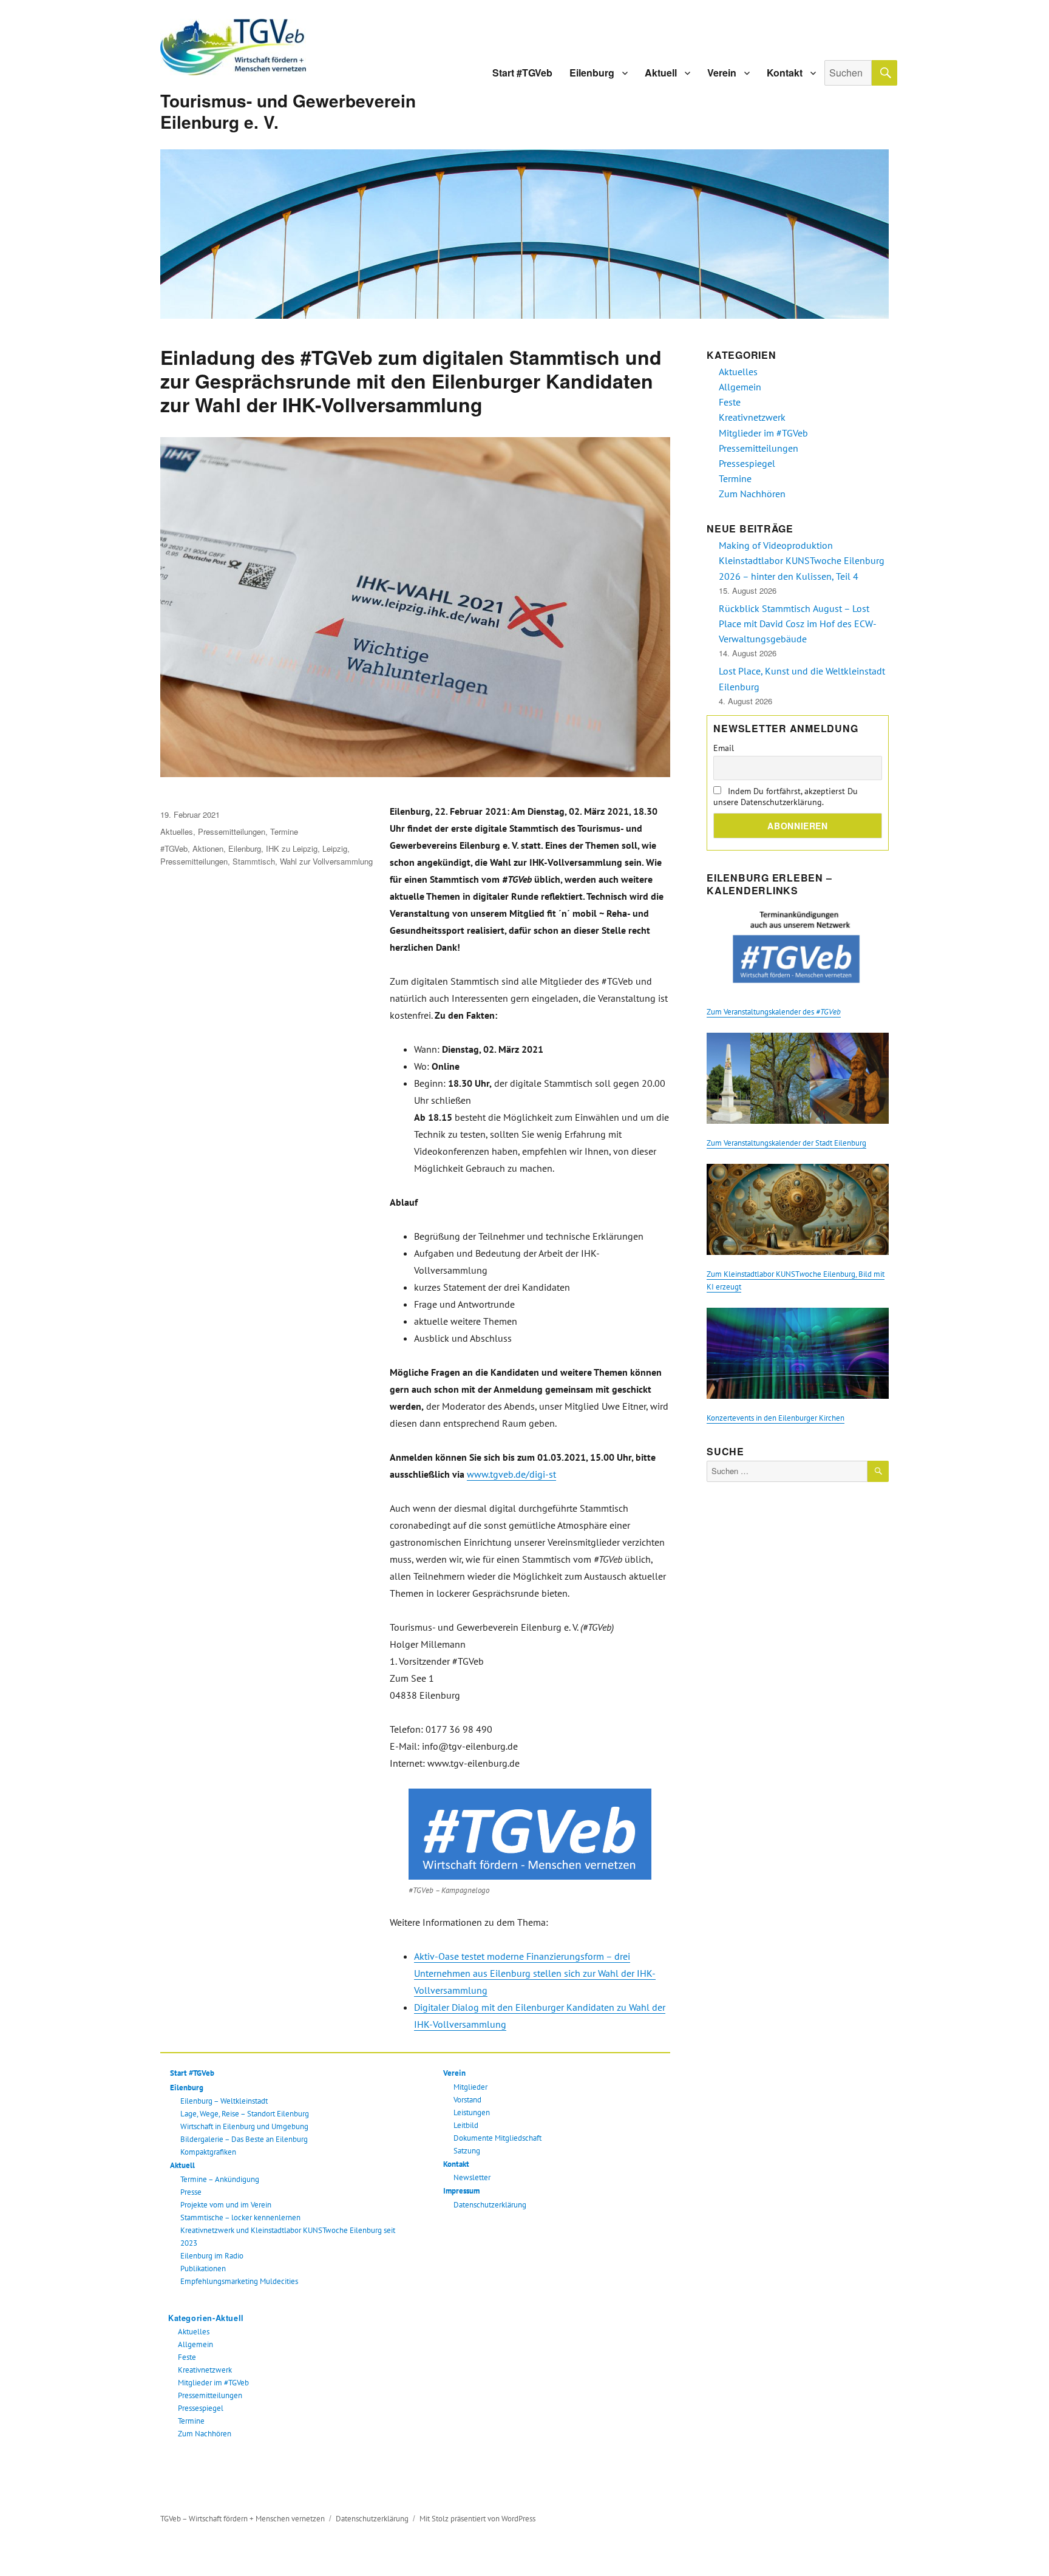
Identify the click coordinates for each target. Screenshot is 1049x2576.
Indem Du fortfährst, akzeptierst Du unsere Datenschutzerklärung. (786, 797)
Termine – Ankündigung (220, 2179)
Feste (187, 2357)
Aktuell (661, 73)
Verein (722, 73)
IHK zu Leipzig (292, 848)
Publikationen (203, 2268)
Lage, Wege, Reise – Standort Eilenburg (245, 2114)
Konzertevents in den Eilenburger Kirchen (776, 1418)
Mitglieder (470, 2087)
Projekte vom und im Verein (226, 2205)
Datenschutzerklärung (490, 2205)
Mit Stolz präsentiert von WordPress (477, 2519)
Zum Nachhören (205, 2434)
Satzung (467, 2151)
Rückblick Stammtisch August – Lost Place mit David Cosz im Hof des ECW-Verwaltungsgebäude (798, 624)
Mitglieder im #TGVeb (213, 2383)
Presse (191, 2192)
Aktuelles (177, 831)
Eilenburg (592, 73)
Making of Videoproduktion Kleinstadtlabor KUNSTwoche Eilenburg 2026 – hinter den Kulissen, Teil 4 (802, 560)
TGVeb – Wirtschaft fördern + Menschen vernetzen (243, 2519)
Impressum (461, 2191)
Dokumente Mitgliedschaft (497, 2138)
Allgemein (195, 2344)
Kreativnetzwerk (205, 2370)
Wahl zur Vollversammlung (326, 861)
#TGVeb (174, 848)
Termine (284, 831)
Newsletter (472, 2177)
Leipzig (335, 848)
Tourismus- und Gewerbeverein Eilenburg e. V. (288, 111)
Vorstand (467, 2100)
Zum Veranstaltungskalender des (774, 1012)
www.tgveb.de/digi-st (511, 1474)
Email (724, 748)
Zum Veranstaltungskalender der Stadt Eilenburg (786, 1143)
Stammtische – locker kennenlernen (240, 2217)
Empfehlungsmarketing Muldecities (239, 2281)
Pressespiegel (201, 2408)
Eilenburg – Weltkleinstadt (224, 2101)
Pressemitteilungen (232, 831)
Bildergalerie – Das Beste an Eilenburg (244, 2139)
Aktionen (208, 848)
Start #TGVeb (522, 73)
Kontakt (785, 73)
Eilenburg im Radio (212, 2256)
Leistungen (472, 2112)
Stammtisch (254, 861)
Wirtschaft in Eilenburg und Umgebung (244, 2126)
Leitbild (466, 2125)
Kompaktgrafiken (208, 2152)
